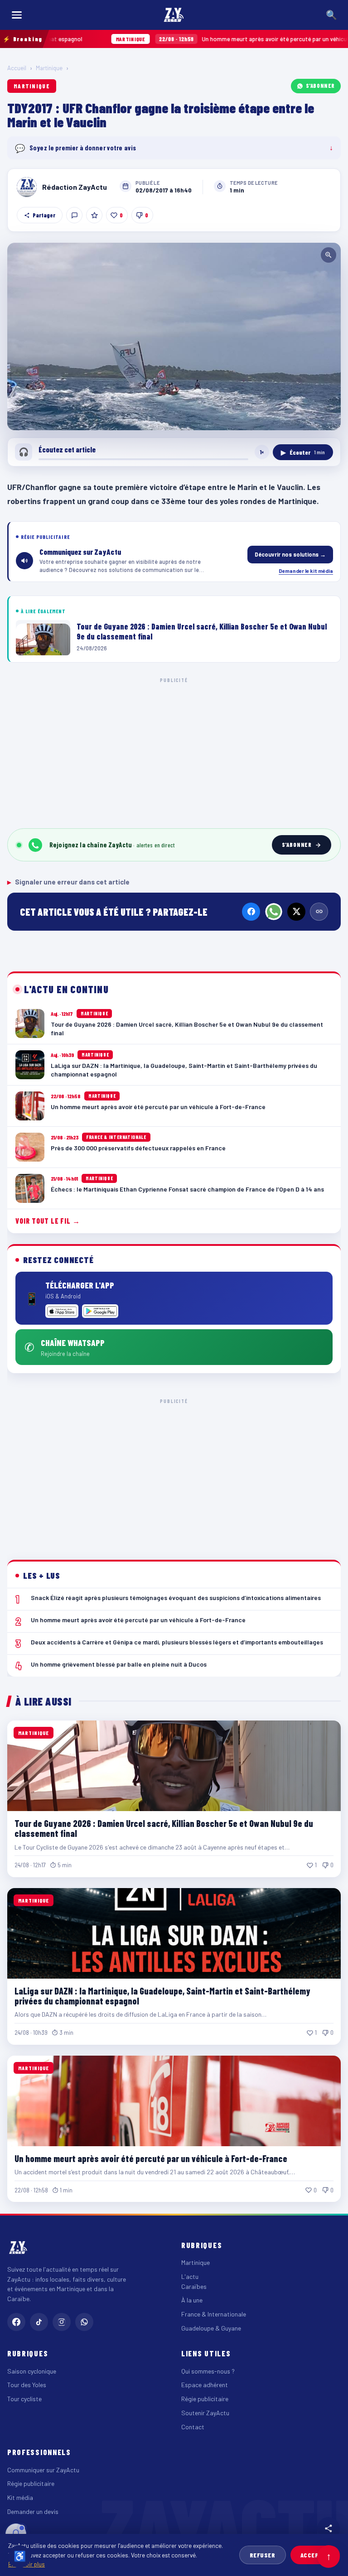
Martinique (49, 68)
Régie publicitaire (205, 2399)
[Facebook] (251, 912)
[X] (296, 912)
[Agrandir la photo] (174, 336)
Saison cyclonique (32, 2371)
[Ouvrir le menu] (17, 15)
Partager (44, 215)
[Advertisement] (174, 751)
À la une (192, 2300)
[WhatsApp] (274, 912)
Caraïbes (194, 2286)
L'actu (190, 2276)
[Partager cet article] (329, 2528)
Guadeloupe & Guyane (211, 2328)
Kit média (20, 2497)
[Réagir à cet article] (74, 215)
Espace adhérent (205, 2385)
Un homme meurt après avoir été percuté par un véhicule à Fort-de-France (200, 39)
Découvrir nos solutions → (290, 554)
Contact (193, 2427)
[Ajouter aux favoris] (94, 215)
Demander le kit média (306, 571)
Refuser (263, 2555)
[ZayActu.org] (174, 15)
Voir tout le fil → (48, 1221)
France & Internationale (214, 2314)
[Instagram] (62, 2322)
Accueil (17, 68)
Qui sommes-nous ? (208, 2371)
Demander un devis (33, 2511)
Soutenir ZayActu (205, 2413)
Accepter (315, 2555)
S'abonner (320, 86)
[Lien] (319, 912)
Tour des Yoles (27, 2385)
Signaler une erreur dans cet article (68, 882)
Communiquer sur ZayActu (43, 2470)
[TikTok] (39, 2322)
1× (262, 452)
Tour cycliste (24, 2399)
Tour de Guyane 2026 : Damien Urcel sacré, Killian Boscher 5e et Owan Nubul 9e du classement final (164, 1828)
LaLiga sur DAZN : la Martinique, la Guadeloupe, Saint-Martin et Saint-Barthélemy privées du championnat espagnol (162, 1996)
